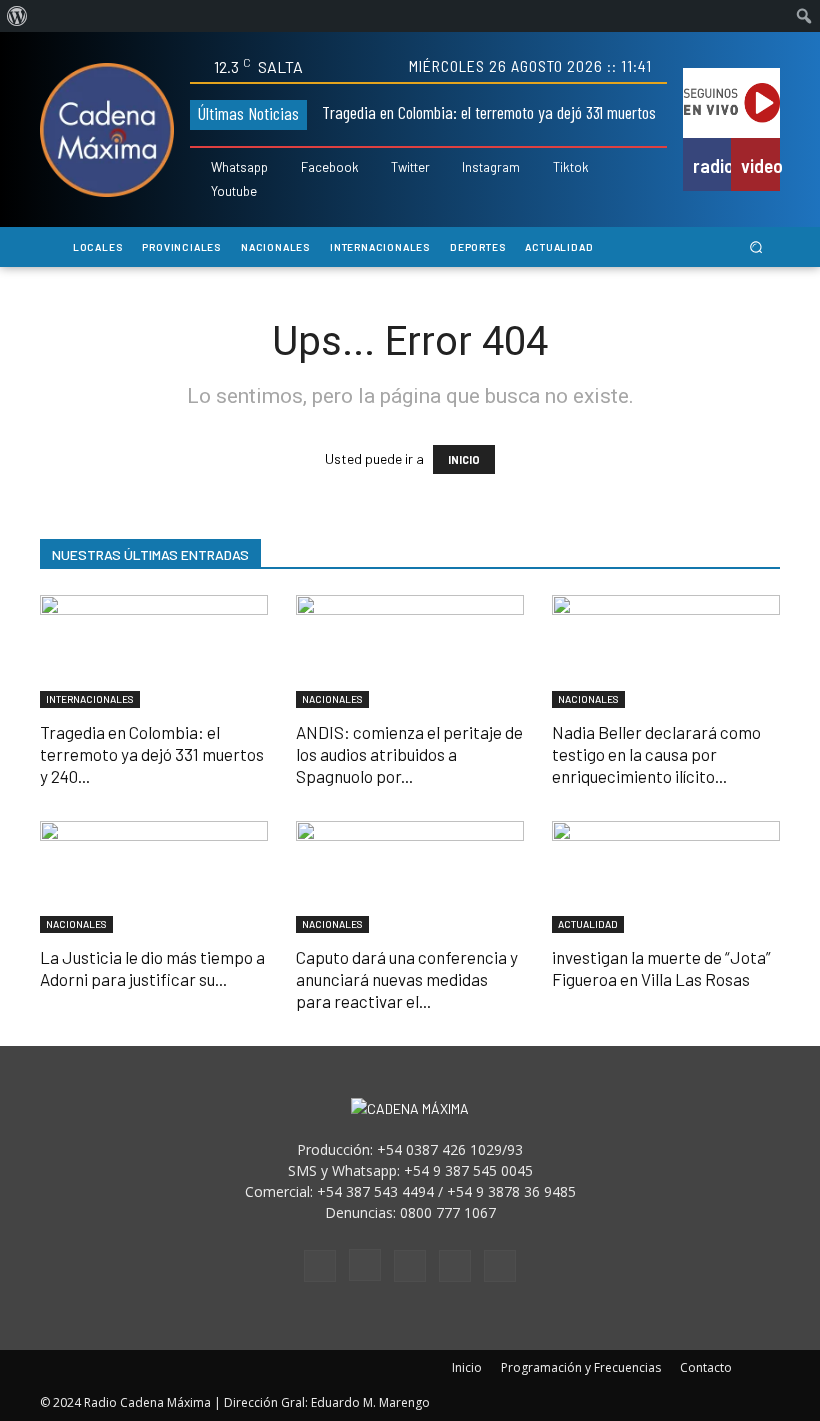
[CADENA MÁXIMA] (107, 130)
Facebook (330, 167)
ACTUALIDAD (588, 924)
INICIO (464, 459)
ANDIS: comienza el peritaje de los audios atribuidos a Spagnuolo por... (409, 754)
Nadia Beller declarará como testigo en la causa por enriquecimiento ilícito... (656, 754)
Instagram (491, 167)
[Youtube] (199, 191)
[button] (756, 247)
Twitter (410, 167)
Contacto (706, 1367)
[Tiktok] (541, 168)
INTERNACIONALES (90, 699)
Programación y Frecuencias (581, 1367)
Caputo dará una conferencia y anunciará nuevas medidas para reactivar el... (407, 979)
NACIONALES (332, 699)
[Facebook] (288, 168)
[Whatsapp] (199, 168)
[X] (455, 1266)
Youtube (234, 191)
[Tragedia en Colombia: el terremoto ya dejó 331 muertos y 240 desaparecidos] (154, 651)
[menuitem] (17, 16)
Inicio (467, 1367)
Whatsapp (239, 167)
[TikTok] (410, 1266)
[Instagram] (450, 168)
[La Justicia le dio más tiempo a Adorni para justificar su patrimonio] (154, 877)
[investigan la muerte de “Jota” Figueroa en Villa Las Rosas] (666, 877)
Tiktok (571, 167)
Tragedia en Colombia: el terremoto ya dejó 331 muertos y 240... (152, 754)
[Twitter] (379, 168)
